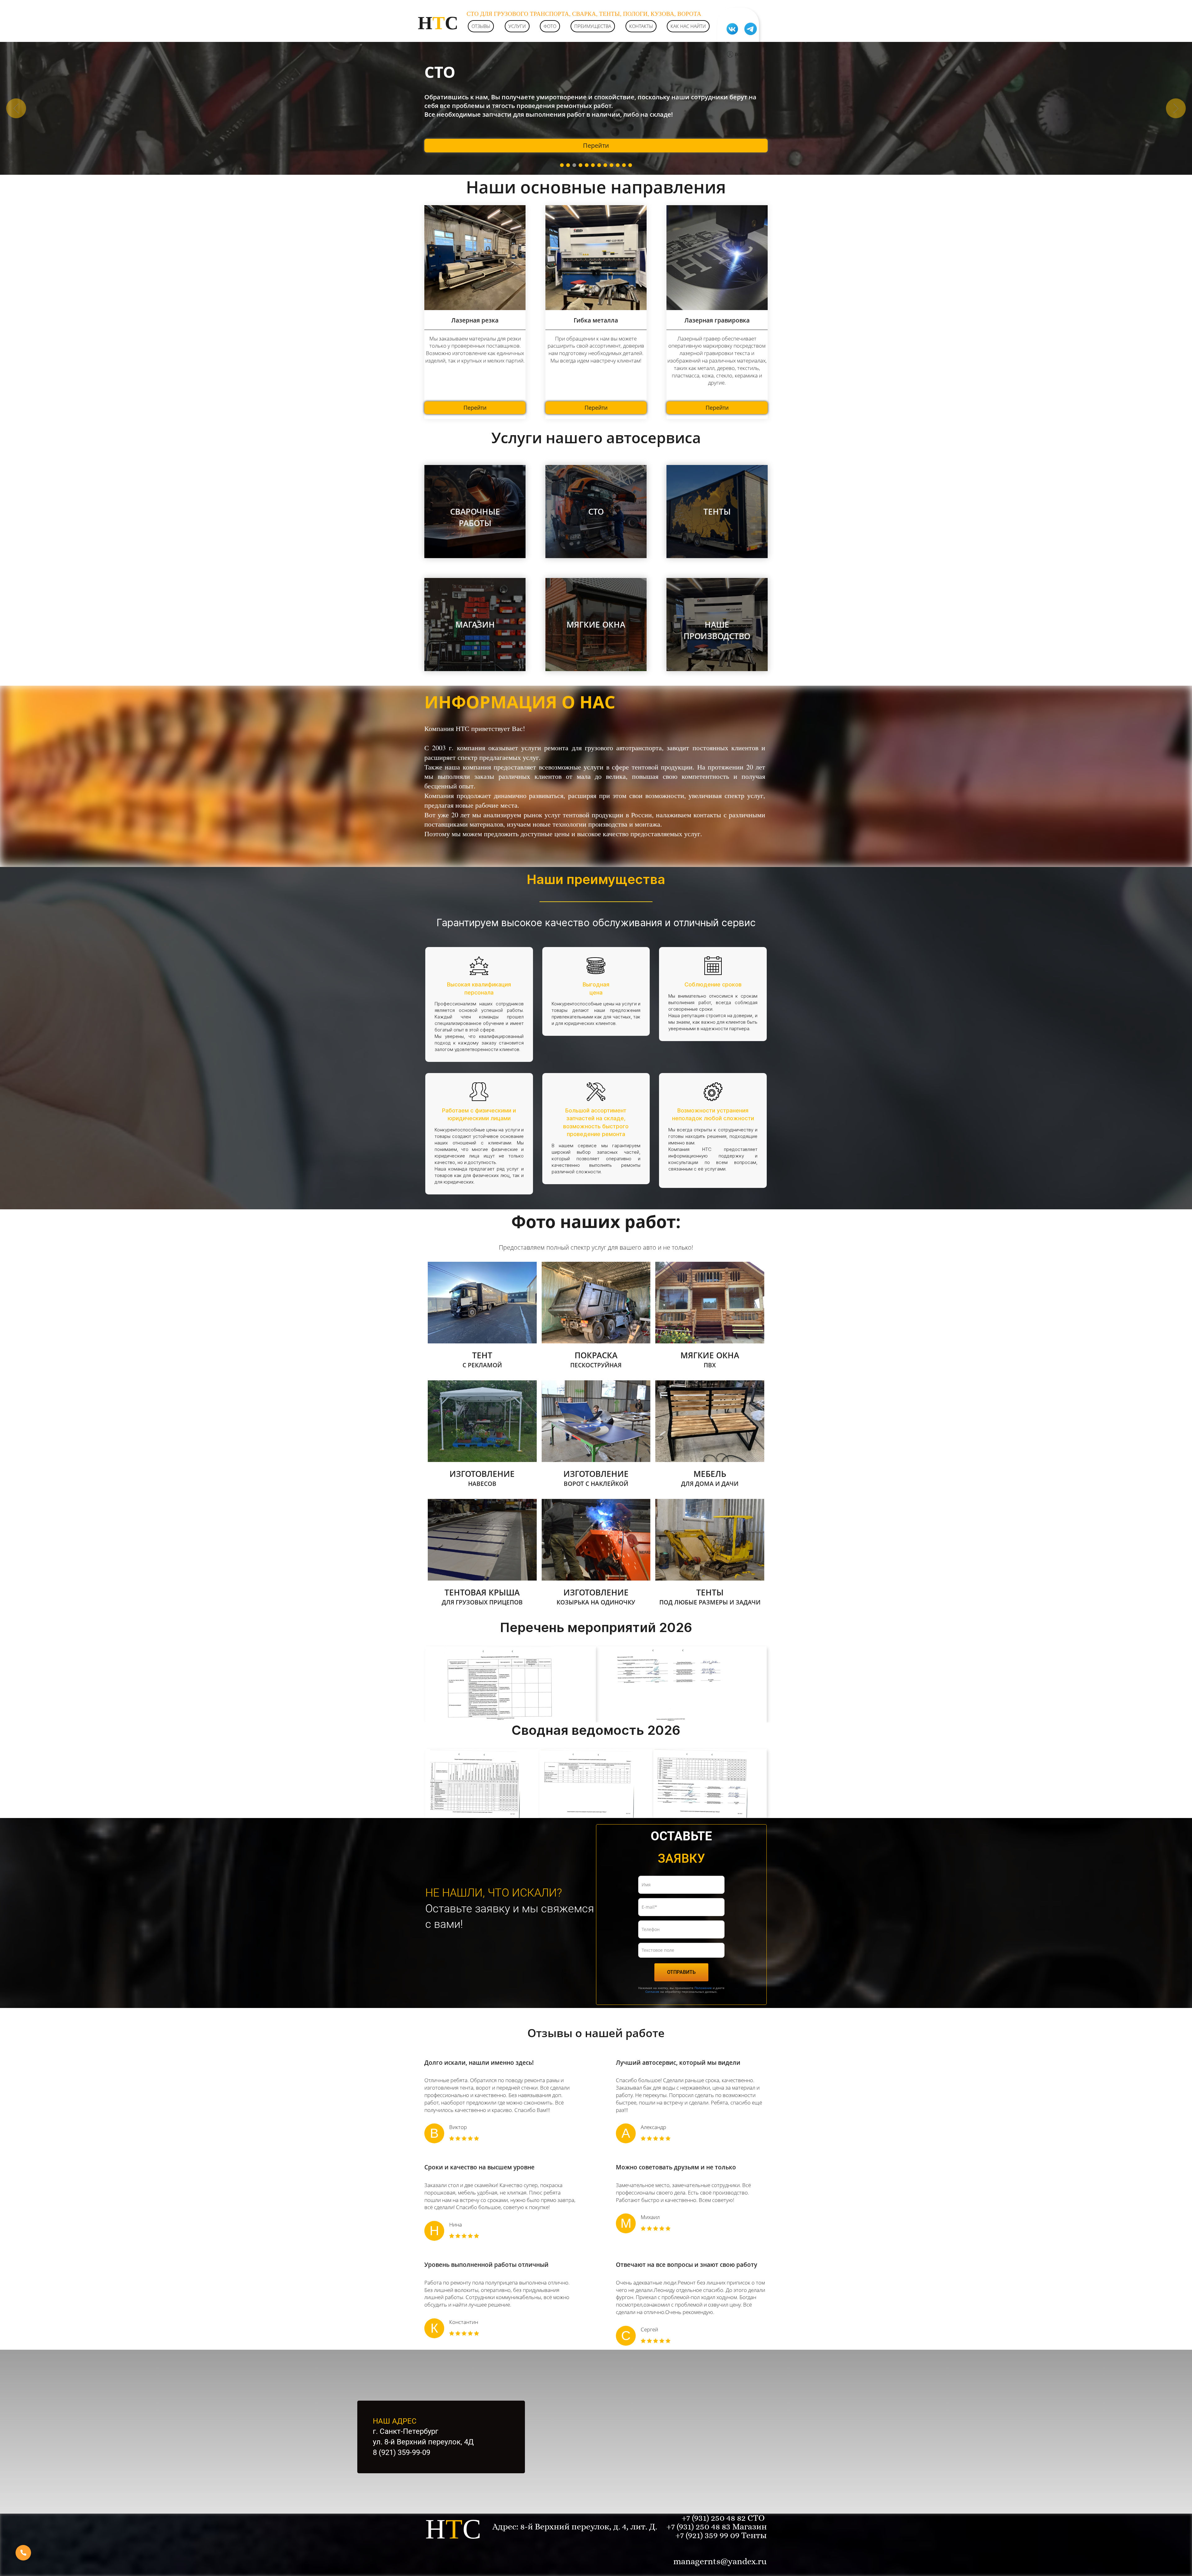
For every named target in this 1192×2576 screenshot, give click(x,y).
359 (712, 2535)
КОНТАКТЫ (641, 26)
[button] (16, 108)
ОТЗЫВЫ (481, 26)
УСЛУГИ (517, 26)
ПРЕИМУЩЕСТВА (593, 26)
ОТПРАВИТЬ (681, 1972)
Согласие (652, 1992)
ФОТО (550, 26)
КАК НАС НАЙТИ (688, 26)
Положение (703, 1988)
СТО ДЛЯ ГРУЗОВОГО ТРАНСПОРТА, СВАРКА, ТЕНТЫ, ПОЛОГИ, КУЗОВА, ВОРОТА (584, 14)
